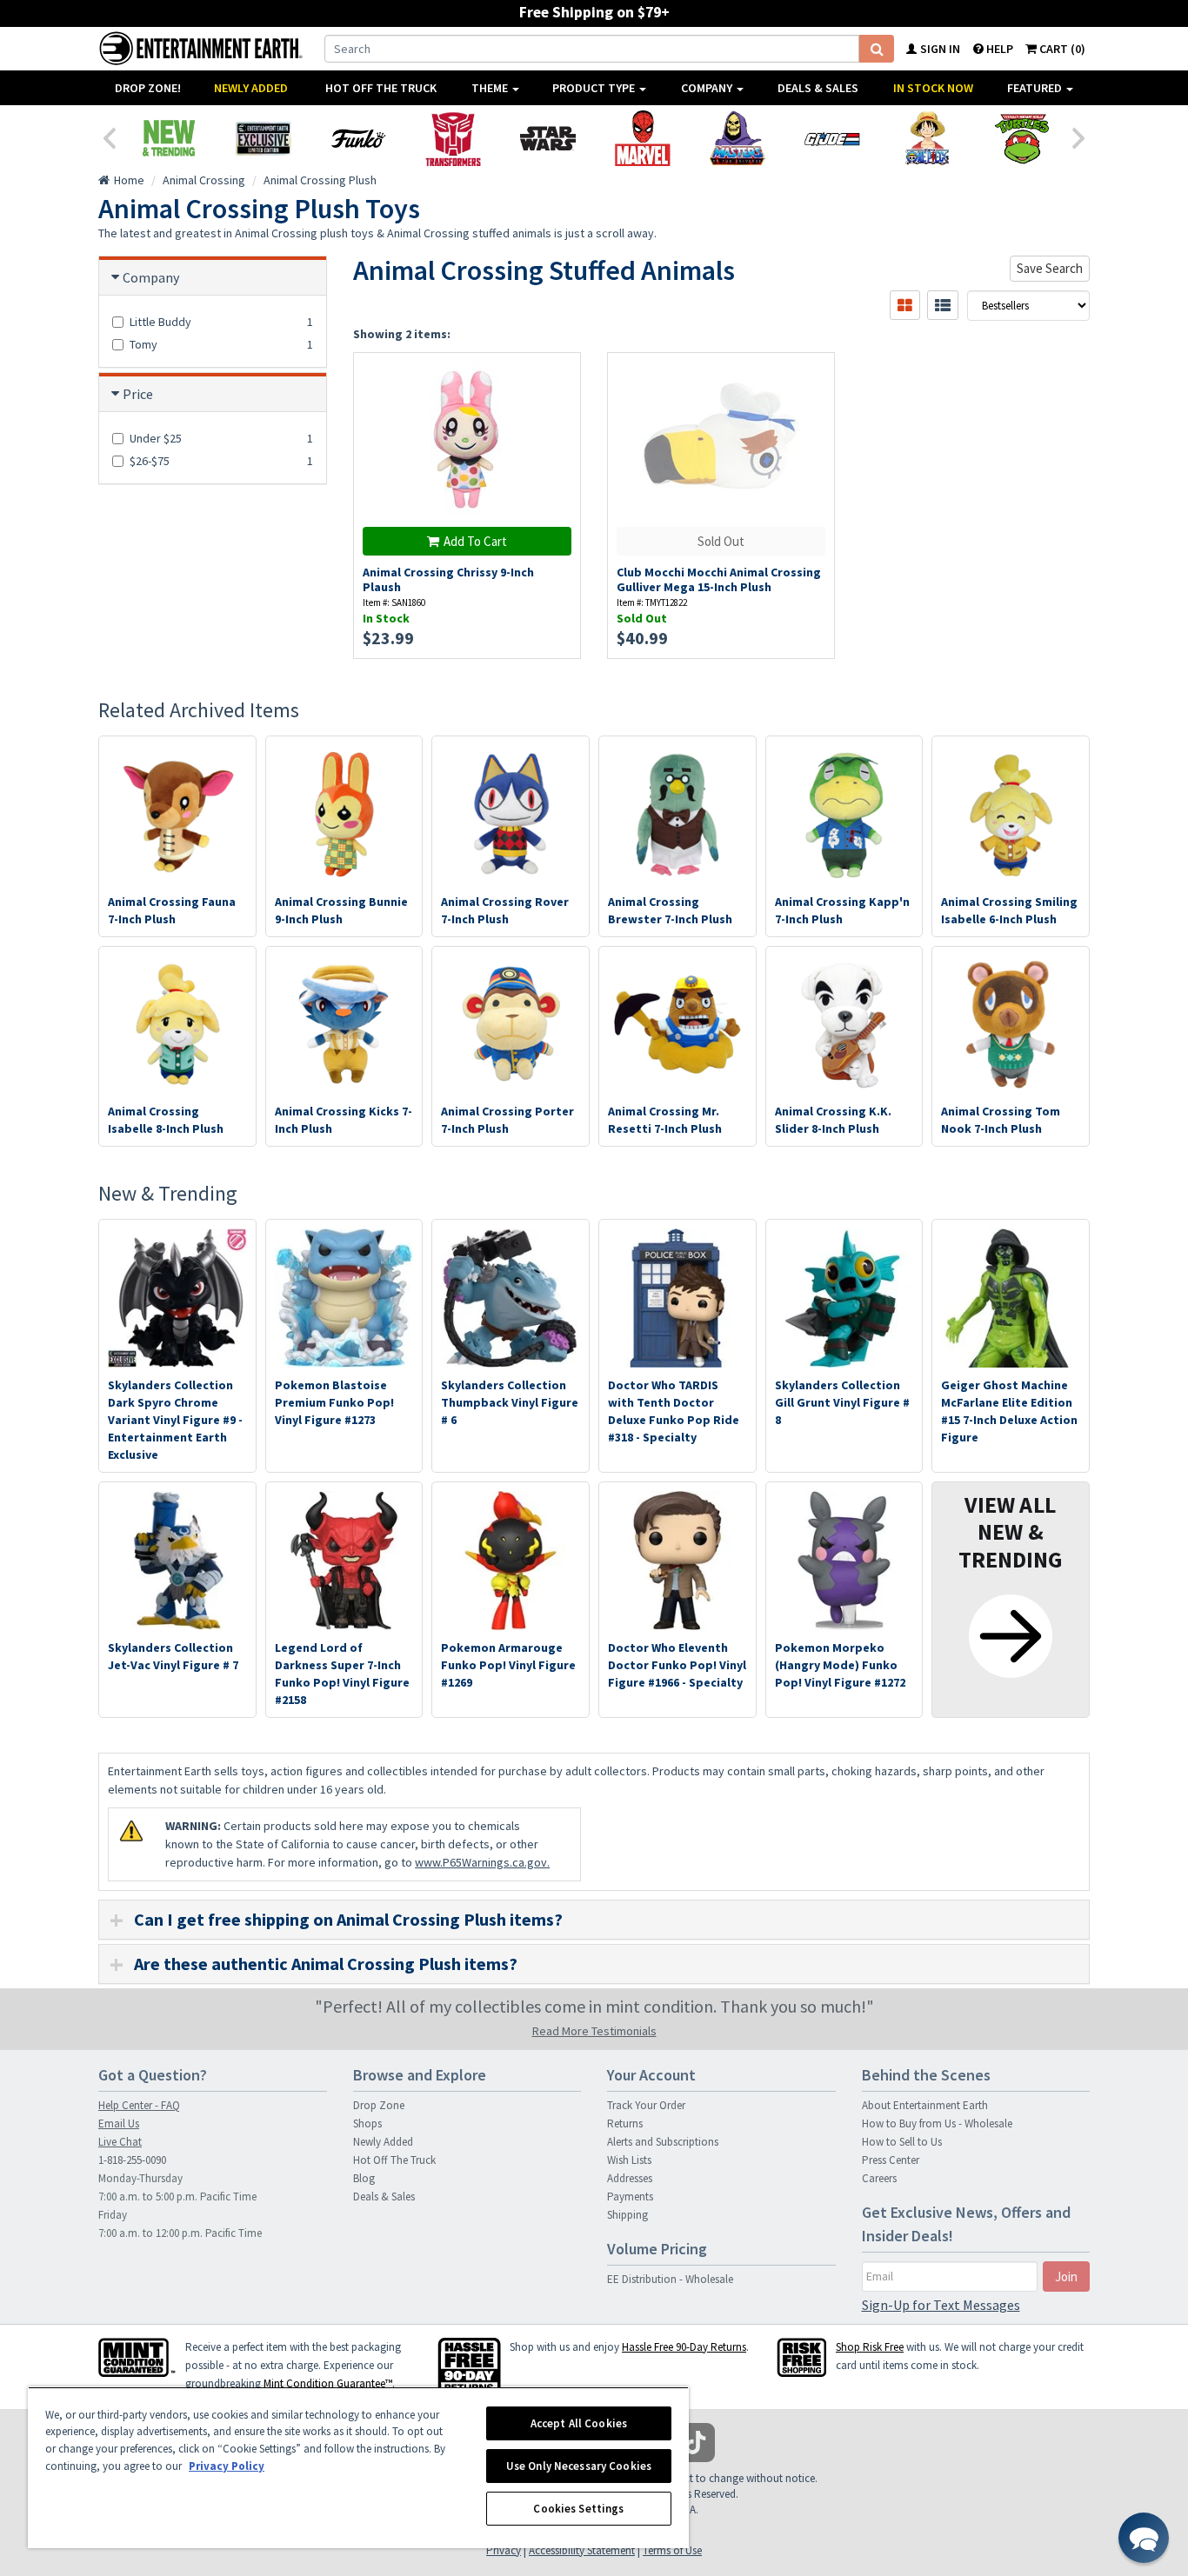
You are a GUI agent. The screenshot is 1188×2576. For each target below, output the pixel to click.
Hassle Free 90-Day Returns (684, 2347)
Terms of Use (672, 2550)
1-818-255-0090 (132, 2160)
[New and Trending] (168, 138)
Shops (367, 2123)
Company (708, 88)
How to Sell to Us (902, 2142)
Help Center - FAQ (139, 2105)
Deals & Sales (818, 88)
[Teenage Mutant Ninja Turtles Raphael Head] (1021, 138)
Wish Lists (629, 2160)
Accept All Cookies (579, 2423)
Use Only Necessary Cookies (579, 2466)
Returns (625, 2123)
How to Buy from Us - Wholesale (937, 2123)
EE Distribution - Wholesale (670, 2279)
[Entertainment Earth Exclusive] (263, 138)
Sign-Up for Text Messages (941, 2305)
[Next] (1079, 136)
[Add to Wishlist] (558, 375)
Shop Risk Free (870, 2347)
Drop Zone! (148, 88)
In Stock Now (933, 88)
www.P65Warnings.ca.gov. (482, 1862)
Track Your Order (646, 2105)
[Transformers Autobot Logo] (453, 138)
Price (138, 394)
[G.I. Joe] (832, 138)
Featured (1036, 88)
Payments (630, 2197)
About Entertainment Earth (925, 2105)
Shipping (627, 2215)
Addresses (630, 2178)
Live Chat (120, 2142)
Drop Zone (379, 2105)
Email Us (119, 2123)
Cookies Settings (578, 2509)
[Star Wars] (547, 138)
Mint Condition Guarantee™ (328, 2383)
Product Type (595, 88)
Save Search (1050, 268)
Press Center (891, 2160)
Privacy (504, 2550)
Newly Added (251, 88)
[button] (1144, 2538)
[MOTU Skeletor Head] (737, 138)
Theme (491, 88)
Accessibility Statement (582, 2550)
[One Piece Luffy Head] (927, 138)
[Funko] (358, 138)
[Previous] (109, 136)
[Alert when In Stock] (813, 406)
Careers (879, 2178)
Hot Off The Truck (381, 88)
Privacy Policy (227, 2466)
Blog (364, 2178)
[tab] (594, 1920)
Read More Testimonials (594, 2031)
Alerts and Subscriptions (663, 2142)
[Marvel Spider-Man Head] (642, 138)
